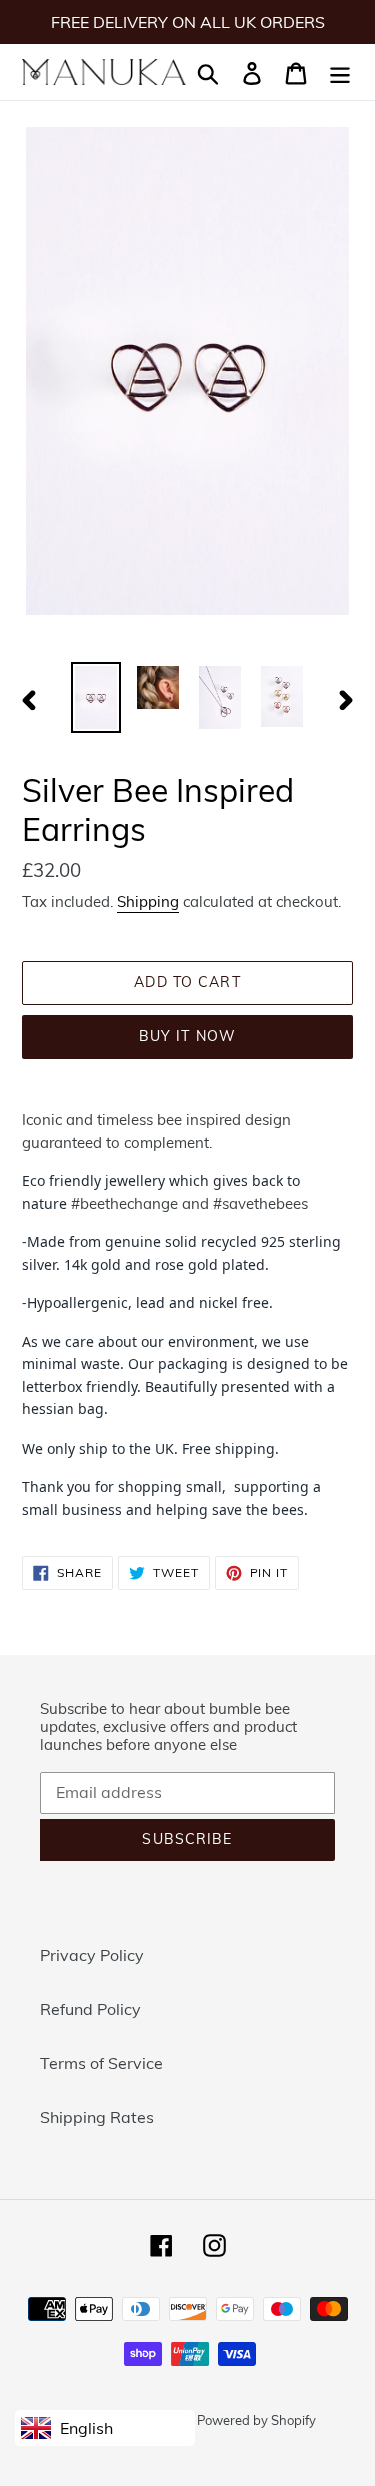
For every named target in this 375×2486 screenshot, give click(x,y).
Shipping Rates (97, 2117)
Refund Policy (90, 2009)
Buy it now (187, 1036)
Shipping (148, 901)
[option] (96, 697)
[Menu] (340, 71)
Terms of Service (101, 2063)
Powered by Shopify (256, 2420)
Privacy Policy (92, 1955)
